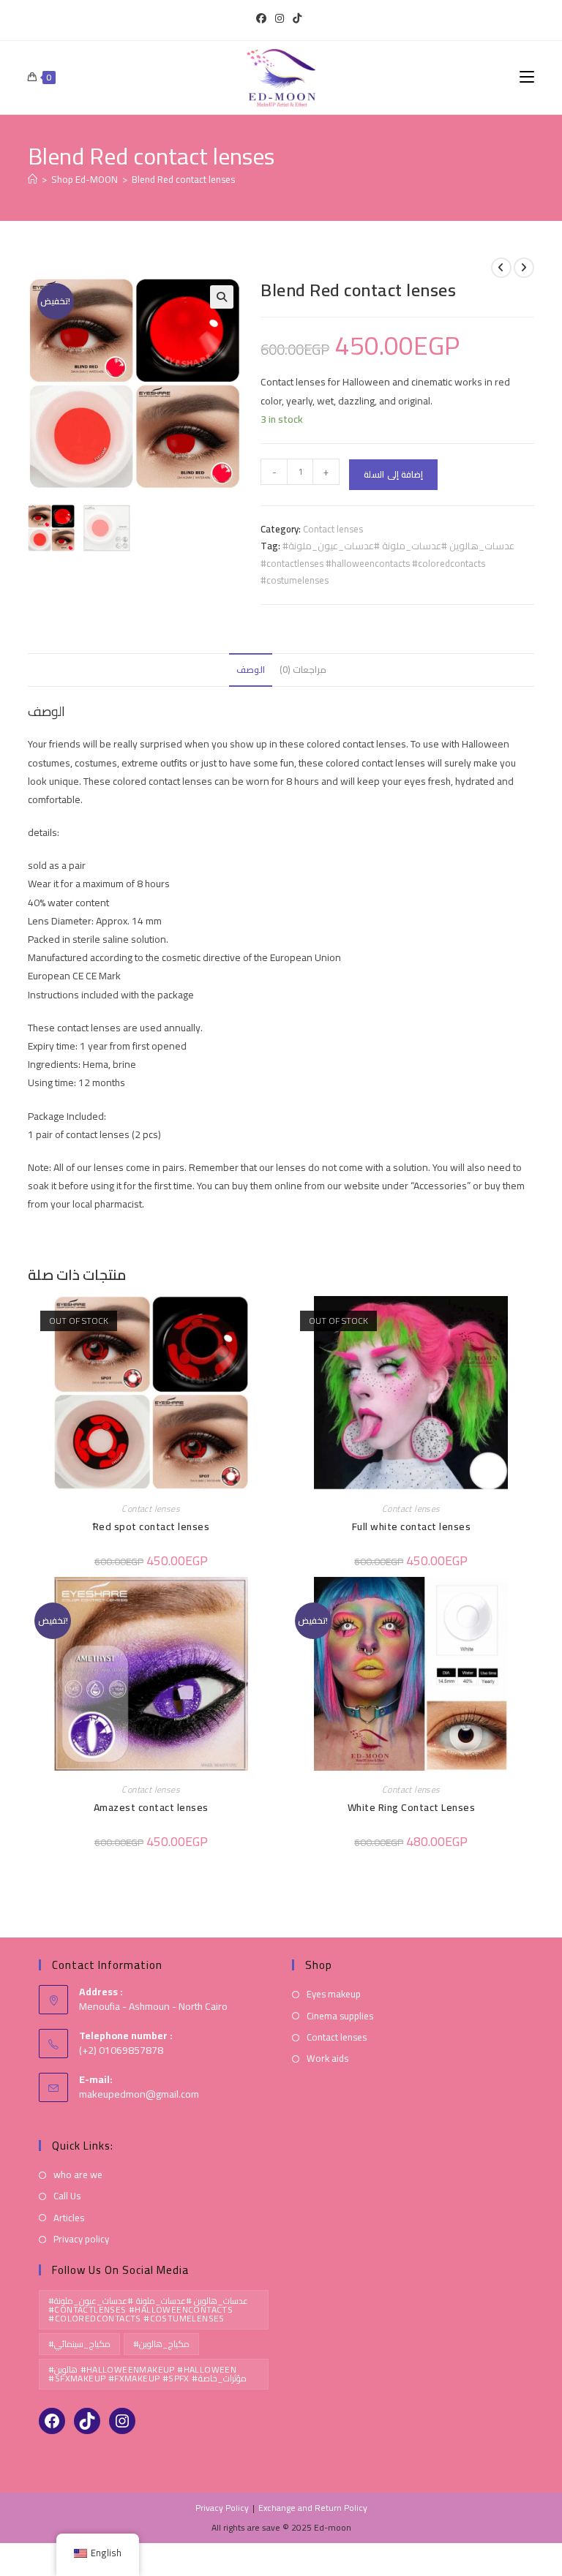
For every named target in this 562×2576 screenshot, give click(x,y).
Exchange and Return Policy (313, 2508)
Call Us (67, 2196)
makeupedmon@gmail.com (139, 2094)
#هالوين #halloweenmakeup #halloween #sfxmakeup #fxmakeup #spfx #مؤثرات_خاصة (147, 2374)
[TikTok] (87, 2421)
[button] (222, 297)
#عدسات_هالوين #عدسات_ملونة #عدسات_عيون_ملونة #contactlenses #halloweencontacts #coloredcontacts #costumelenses (387, 563)
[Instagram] (122, 2421)
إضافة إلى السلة (393, 474)
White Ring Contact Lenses (412, 1808)
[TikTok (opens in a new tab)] (297, 18)
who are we (78, 2175)
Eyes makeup (334, 1994)
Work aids (327, 2059)
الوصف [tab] (251, 670)
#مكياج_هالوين (161, 2344)
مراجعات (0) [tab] (303, 670)
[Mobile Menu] (527, 77)
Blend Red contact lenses (183, 179)
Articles (69, 2218)
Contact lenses (333, 529)
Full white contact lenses (412, 1527)
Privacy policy (81, 2239)
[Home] (33, 179)
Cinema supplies (340, 2016)
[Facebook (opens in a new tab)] (263, 18)
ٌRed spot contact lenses (151, 1527)
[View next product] (524, 268)
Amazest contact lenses (151, 1808)
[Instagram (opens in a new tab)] (280, 18)
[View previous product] (501, 268)
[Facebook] (52, 2421)
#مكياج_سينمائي (79, 2344)
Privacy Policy (222, 2508)
